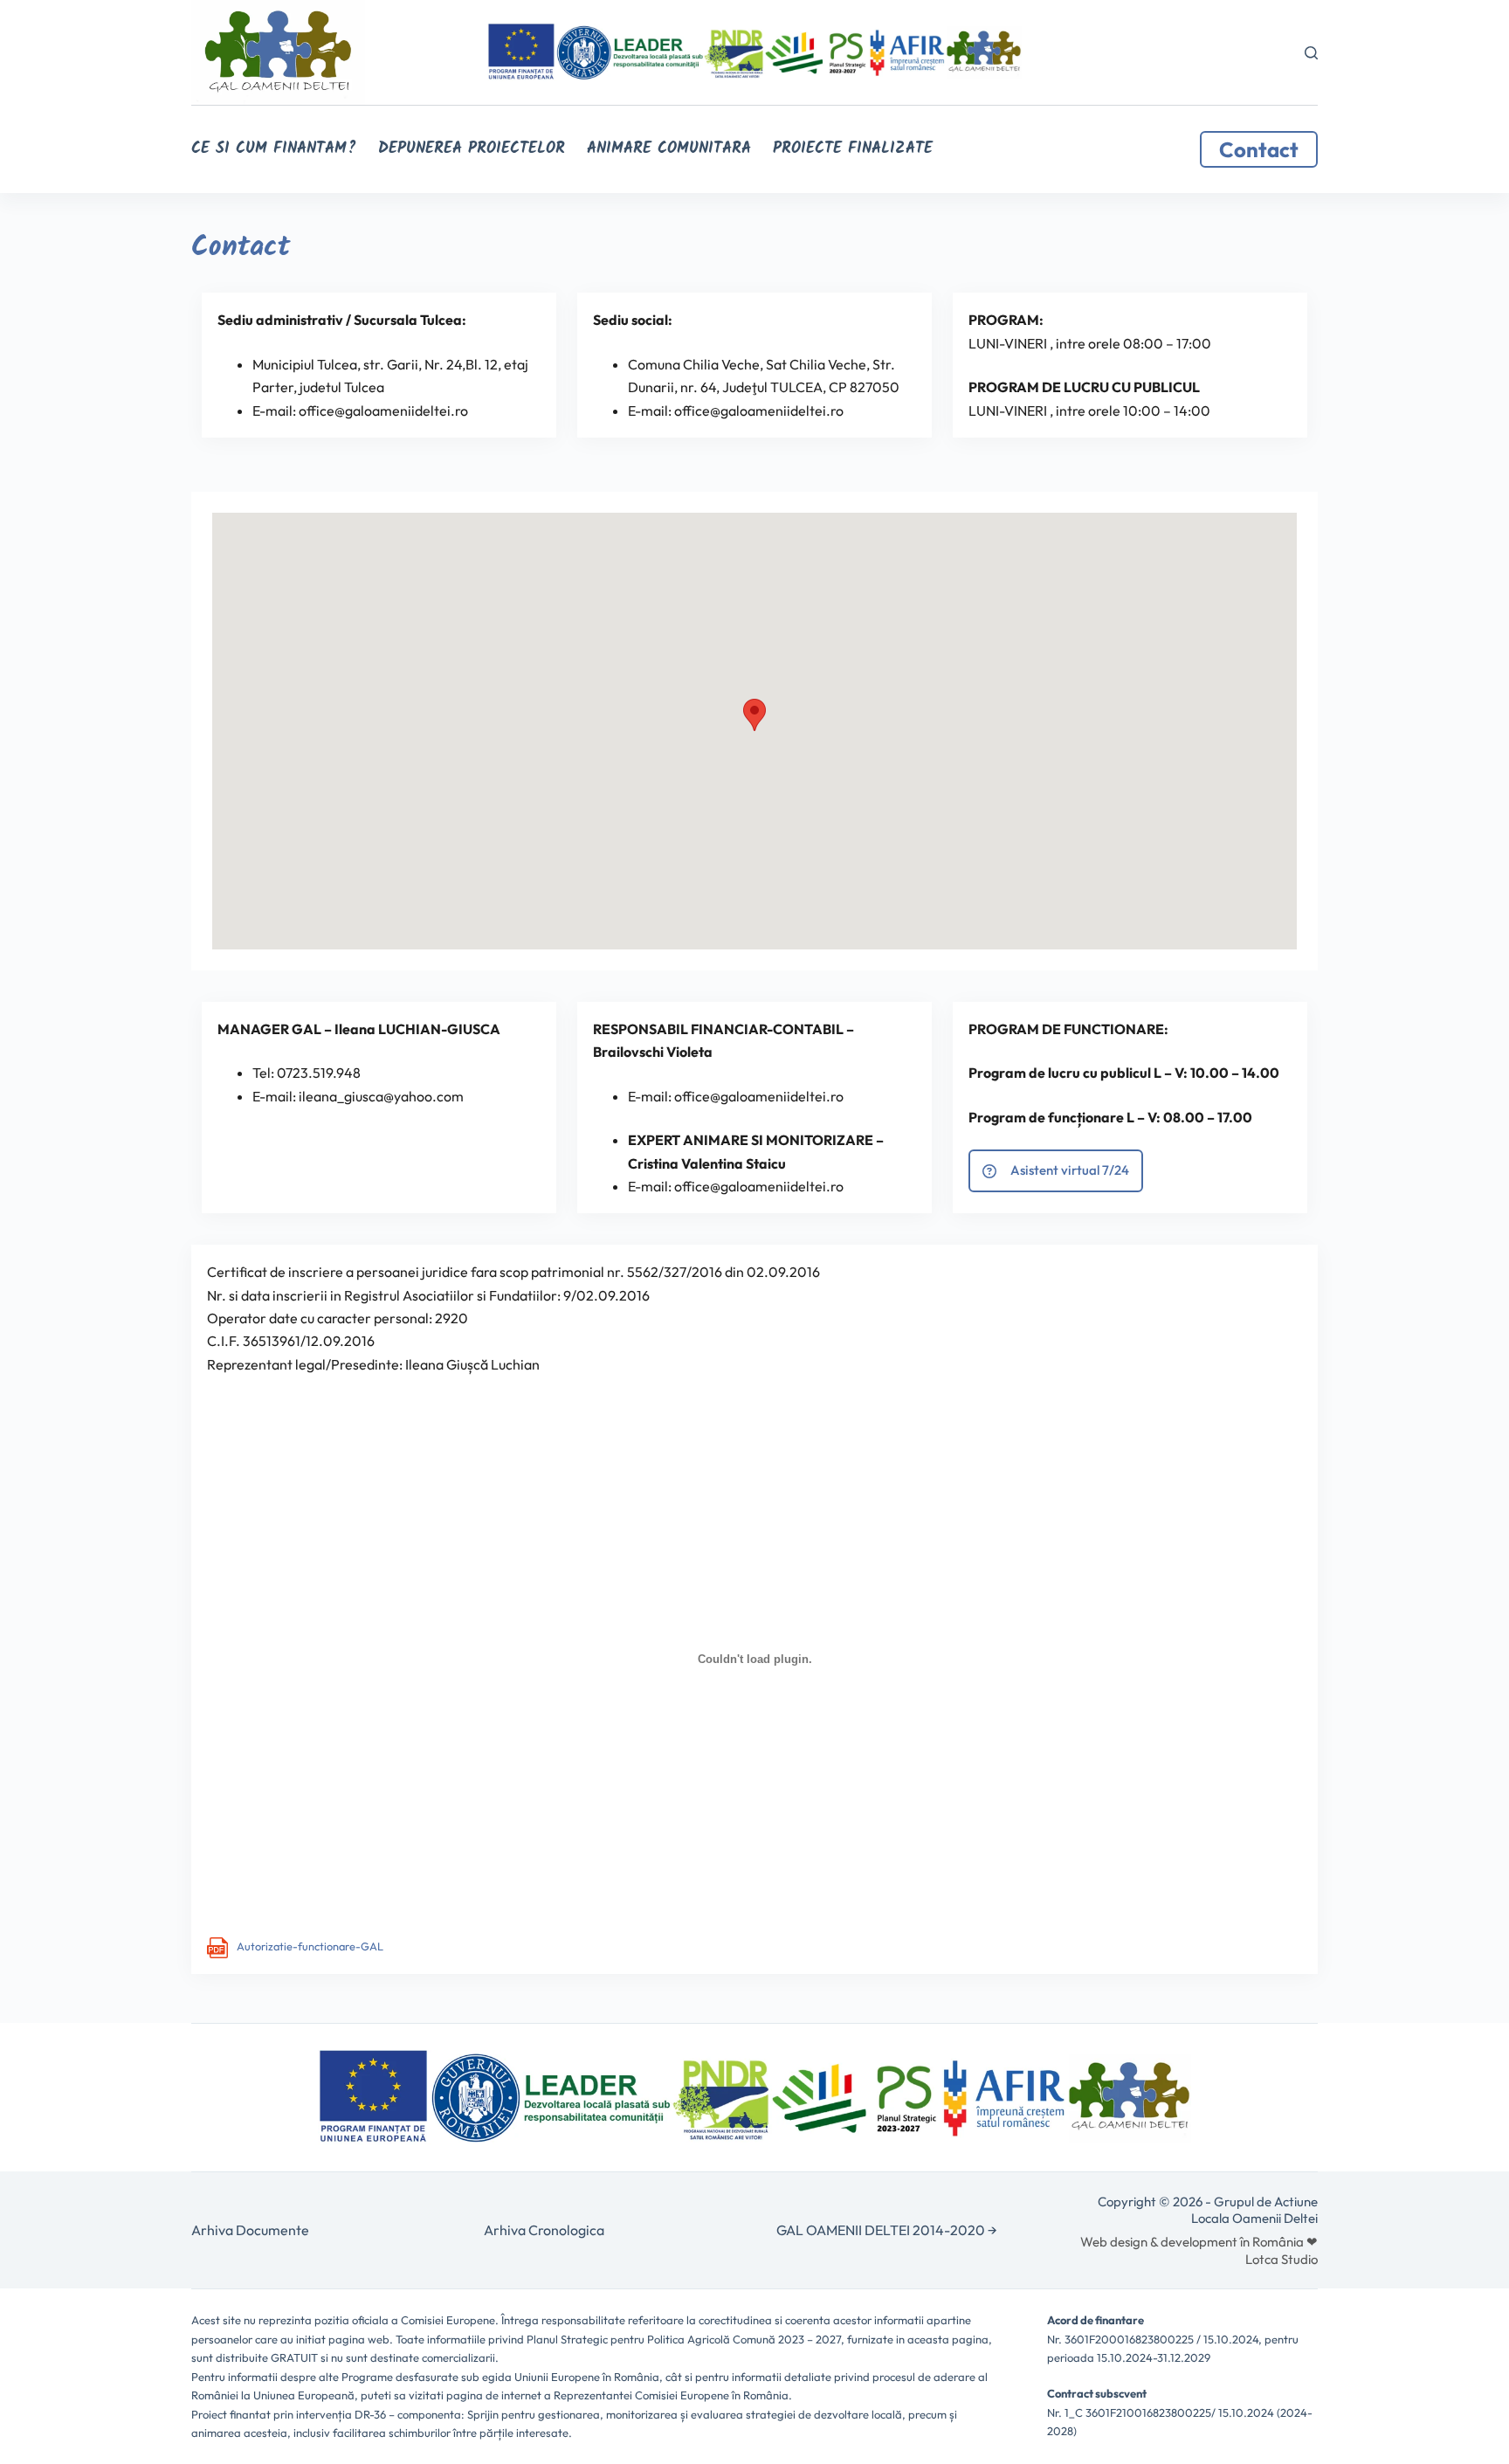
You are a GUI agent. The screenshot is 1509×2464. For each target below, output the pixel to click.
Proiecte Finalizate (853, 149)
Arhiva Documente (250, 2230)
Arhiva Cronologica (544, 2230)
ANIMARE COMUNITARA (669, 149)
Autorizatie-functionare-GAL (310, 1946)
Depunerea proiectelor (472, 149)
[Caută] (1311, 53)
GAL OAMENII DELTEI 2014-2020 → (887, 2230)
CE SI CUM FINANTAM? (274, 149)
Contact (1259, 149)
